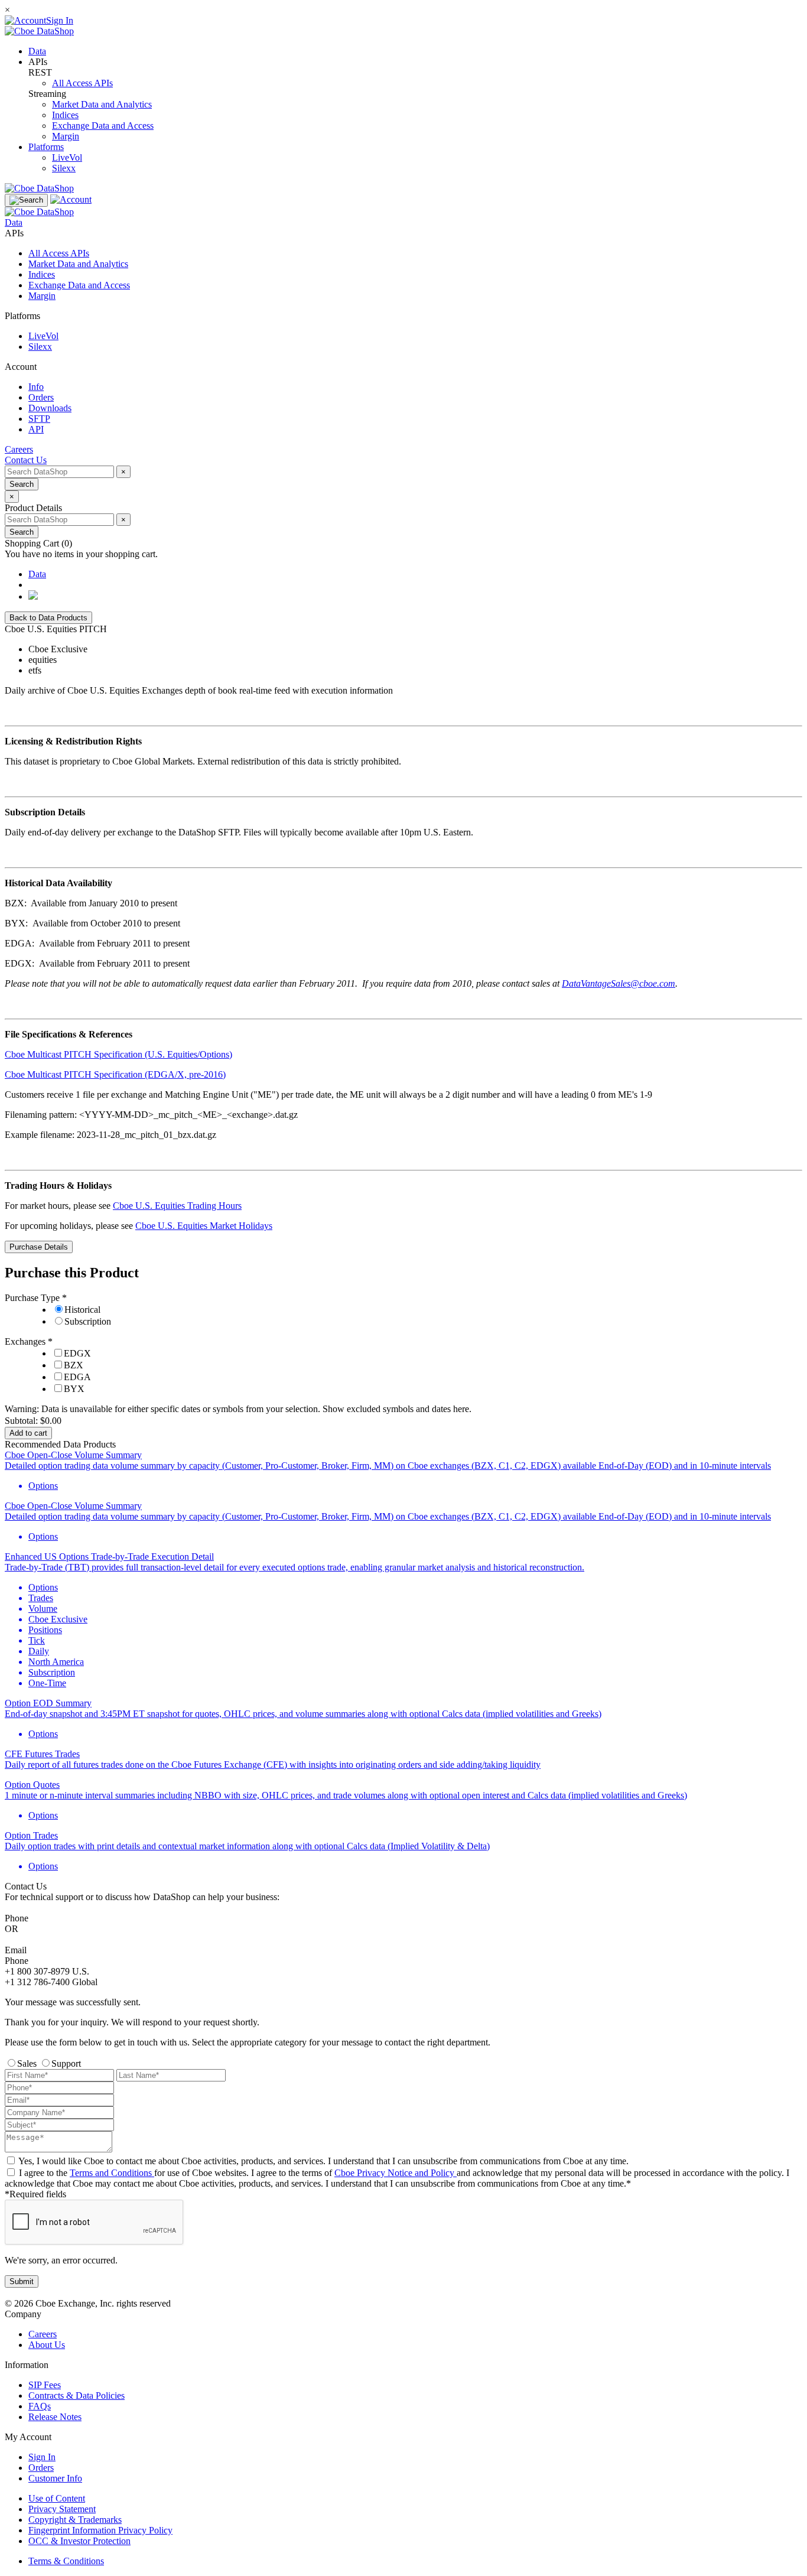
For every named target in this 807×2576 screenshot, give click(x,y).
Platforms (46, 147)
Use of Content (57, 2498)
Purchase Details (39, 1247)
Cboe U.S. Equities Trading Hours (177, 1206)
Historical (82, 1310)
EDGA (77, 1377)
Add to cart (28, 1433)
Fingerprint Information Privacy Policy (100, 2530)
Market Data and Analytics (102, 104)
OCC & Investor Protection (79, 2541)
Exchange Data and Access (103, 126)
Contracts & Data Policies (77, 2396)
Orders (41, 2468)
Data (37, 51)
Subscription (88, 1321)
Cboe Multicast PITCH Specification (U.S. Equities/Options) (118, 1054)
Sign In (42, 2457)
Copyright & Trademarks (75, 2520)
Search (22, 484)
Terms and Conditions (112, 2173)
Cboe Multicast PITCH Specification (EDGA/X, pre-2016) (115, 1074)
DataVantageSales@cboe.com (619, 983)
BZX (74, 1365)
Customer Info (55, 2478)
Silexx (64, 168)
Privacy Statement (62, 2509)
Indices (65, 115)
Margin (66, 136)
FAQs (40, 2406)
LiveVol (67, 157)
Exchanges (26, 1341)
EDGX (77, 1353)
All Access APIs (82, 83)
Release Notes (55, 2417)
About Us (47, 2345)
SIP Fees (45, 2385)
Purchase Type (33, 1298)
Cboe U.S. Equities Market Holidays (204, 1226)
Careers (43, 2334)
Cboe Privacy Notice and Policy (396, 2173)
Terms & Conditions (66, 2561)
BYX (74, 1389)
